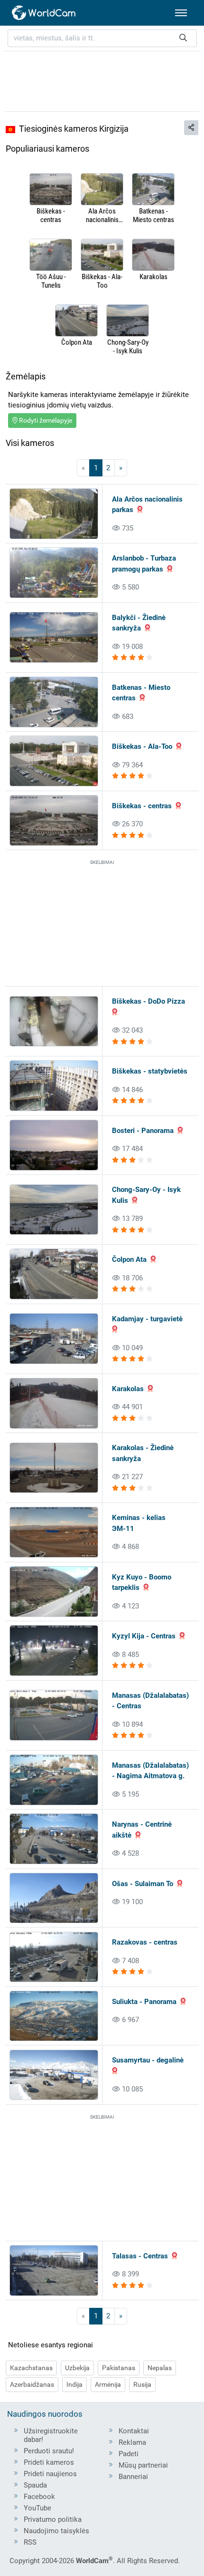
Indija (74, 2384)
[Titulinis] (44, 13)
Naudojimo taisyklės (56, 2531)
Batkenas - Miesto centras (153, 215)
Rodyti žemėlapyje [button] (45, 420)
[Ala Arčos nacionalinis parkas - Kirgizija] (102, 190)
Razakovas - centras (145, 1942)
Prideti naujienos (50, 2474)
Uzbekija (77, 2368)
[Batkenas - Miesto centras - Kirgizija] (153, 190)
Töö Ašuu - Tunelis (51, 281)
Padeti (129, 2454)
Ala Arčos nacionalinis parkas (102, 215)
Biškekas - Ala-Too (102, 281)
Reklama (132, 2442)
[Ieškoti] (183, 38)
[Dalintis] (191, 128)
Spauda (35, 2485)
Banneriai (133, 2477)
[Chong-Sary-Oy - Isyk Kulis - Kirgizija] (128, 321)
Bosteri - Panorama (143, 1131)
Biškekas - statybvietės (150, 1071)
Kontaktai (134, 2431)
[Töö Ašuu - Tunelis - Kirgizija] (51, 256)
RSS (30, 2542)
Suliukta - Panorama (144, 2002)
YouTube (37, 2508)
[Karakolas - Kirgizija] (153, 256)
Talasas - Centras (140, 2256)
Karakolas (153, 277)
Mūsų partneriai (143, 2465)
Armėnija (108, 2384)
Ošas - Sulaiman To (143, 1884)
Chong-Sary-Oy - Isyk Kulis (128, 347)
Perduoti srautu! (49, 2451)
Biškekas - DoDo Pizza (148, 1001)
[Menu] (181, 13)
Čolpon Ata (77, 342)
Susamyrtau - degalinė (148, 2060)
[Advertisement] (102, 80)
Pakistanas (119, 2368)
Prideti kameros (49, 2462)
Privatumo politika (53, 2519)
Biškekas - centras (51, 215)
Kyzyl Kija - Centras (144, 1636)
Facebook (39, 2497)
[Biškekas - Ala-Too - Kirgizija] (102, 256)
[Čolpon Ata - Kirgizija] (76, 321)
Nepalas (160, 2368)
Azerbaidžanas (32, 2384)
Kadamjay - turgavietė (147, 1319)
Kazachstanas (31, 2368)
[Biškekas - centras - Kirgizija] (51, 190)
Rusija (142, 2384)
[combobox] (102, 38)
